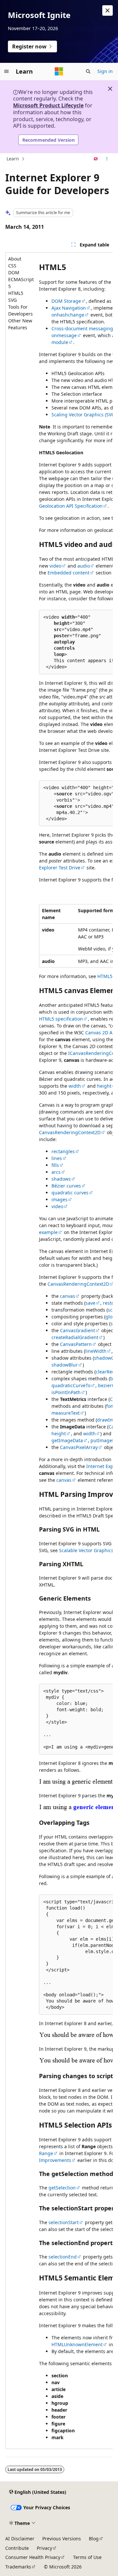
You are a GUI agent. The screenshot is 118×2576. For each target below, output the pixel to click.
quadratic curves (70, 1193)
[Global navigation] (7, 71)
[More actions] (107, 159)
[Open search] (88, 71)
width (75, 1086)
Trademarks (18, 2567)
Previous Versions (62, 2539)
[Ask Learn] (96, 159)
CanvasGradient (78, 1330)
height (104, 1086)
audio (84, 566)
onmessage (64, 335)
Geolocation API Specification (71, 506)
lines (57, 1158)
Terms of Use (87, 2557)
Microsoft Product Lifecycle (48, 105)
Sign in (105, 71)
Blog (94, 2539)
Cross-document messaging (82, 328)
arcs (56, 1172)
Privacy (44, 2548)
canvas (68, 1296)
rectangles (63, 1151)
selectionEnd (63, 2257)
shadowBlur (65, 1365)
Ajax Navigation (69, 308)
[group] (59, 1351)
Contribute (17, 2548)
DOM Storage (66, 301)
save (90, 1303)
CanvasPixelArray (79, 1447)
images (59, 1199)
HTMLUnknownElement (77, 2344)
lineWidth (96, 1351)
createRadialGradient (75, 1337)
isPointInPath (66, 1392)
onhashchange (68, 315)
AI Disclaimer (20, 2539)
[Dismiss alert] (108, 10)
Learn (13, 159)
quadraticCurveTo (71, 1385)
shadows (61, 1179)
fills (55, 1165)
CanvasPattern (76, 1344)
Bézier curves (66, 1186)
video (55, 566)
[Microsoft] (59, 71)
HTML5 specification (61, 1019)
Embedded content (69, 573)
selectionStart (64, 2222)
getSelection (62, 2188)
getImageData (67, 1440)
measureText (66, 1413)
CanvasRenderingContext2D (70, 1132)
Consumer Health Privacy (33, 2557)
